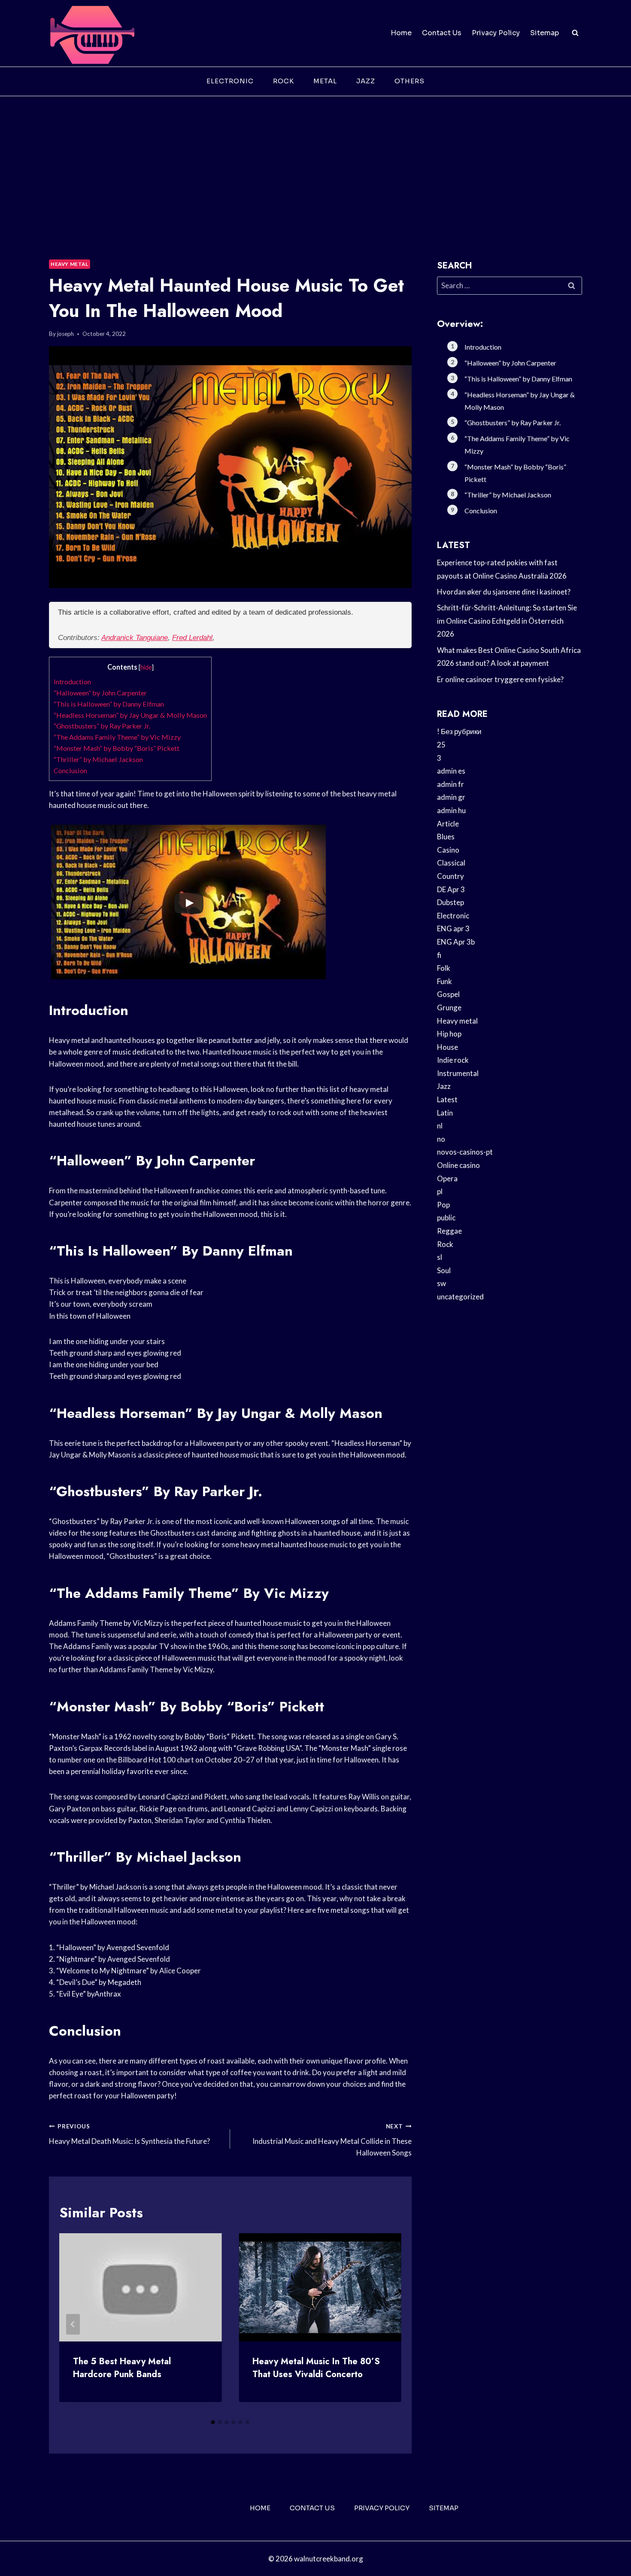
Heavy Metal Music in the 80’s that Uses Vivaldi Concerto (316, 2368)
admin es (451, 771)
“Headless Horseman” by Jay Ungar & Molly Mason (130, 715)
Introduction (72, 681)
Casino (448, 850)
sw (441, 1283)
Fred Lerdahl (192, 638)
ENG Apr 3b (456, 942)
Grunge (449, 1008)
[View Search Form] (575, 33)
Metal (325, 81)
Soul (444, 1270)
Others (410, 81)
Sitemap (545, 33)
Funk (444, 981)
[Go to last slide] (73, 2324)
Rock (284, 81)
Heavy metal (70, 264)
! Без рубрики (459, 731)
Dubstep (450, 902)
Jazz (366, 81)
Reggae (449, 1231)
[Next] (388, 2324)
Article (448, 824)
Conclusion (70, 770)
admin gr (451, 797)
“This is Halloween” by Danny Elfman (109, 704)
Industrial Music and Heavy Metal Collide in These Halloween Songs (332, 2140)
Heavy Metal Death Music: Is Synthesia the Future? (129, 2134)
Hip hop (449, 1034)
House (447, 1047)
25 (441, 745)
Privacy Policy (496, 33)
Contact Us (442, 33)
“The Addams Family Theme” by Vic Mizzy (117, 737)
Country (450, 876)
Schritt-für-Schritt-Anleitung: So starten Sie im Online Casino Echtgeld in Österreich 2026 (507, 621)
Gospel (448, 994)
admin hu (451, 810)
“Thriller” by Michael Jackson (98, 759)
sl (440, 1257)
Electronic (230, 81)
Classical (451, 863)
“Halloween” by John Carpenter (100, 693)
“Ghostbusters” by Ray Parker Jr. (102, 726)
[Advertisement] (315, 161)
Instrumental (458, 1073)
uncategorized (460, 1297)
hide (146, 667)
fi (439, 955)
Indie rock (453, 1060)
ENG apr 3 (453, 928)
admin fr (450, 784)
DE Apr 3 (451, 889)
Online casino (458, 1165)
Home (401, 33)
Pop (443, 1205)
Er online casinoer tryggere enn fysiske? (500, 679)
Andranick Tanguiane (135, 638)
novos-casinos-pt (465, 1152)
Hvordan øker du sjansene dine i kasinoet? (504, 592)
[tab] (213, 2422)
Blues (446, 837)
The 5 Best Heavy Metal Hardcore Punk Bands (122, 2368)
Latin (445, 1113)
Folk (444, 968)
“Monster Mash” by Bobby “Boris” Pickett (117, 748)
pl (440, 1191)
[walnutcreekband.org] (92, 33)
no (441, 1139)
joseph (65, 334)
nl (440, 1126)
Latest (447, 1099)
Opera (447, 1178)
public (446, 1218)
